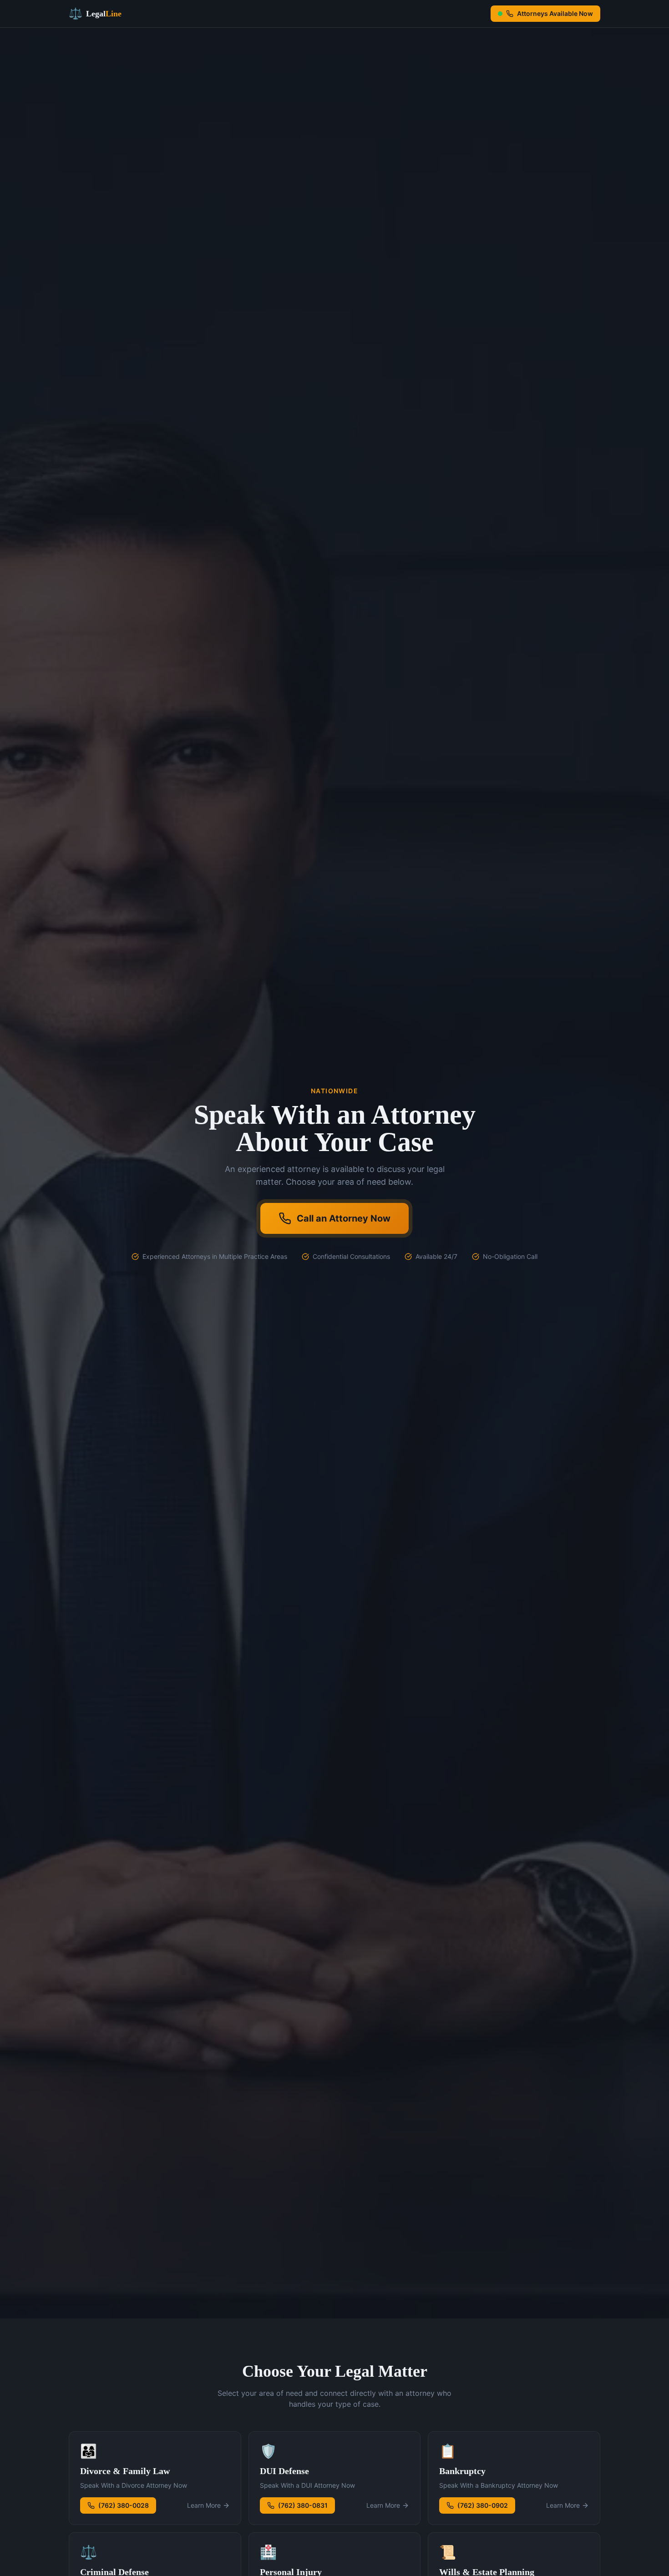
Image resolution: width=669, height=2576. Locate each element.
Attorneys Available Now (555, 13)
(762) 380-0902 (483, 2505)
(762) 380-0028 (124, 2505)
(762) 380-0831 (303, 2505)
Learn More (204, 2505)
